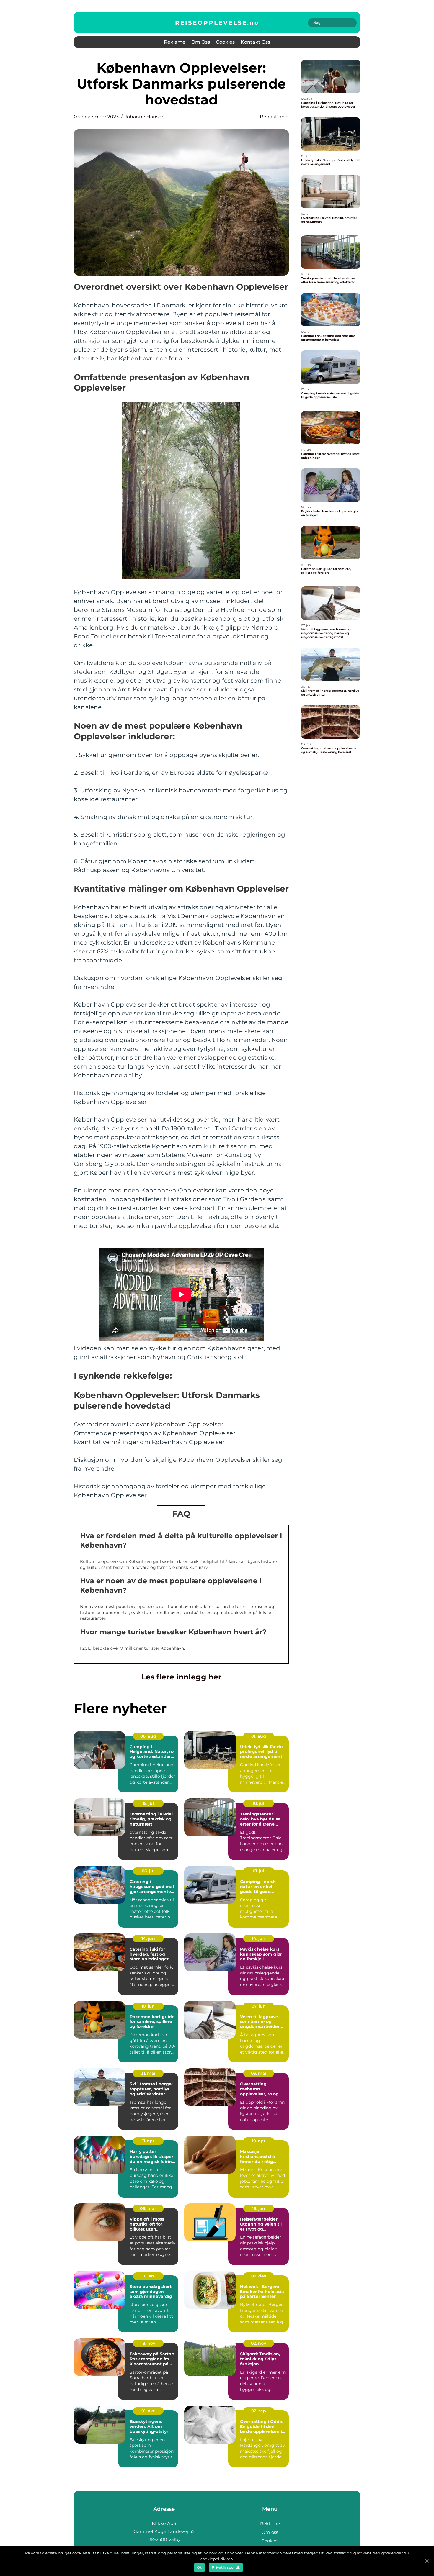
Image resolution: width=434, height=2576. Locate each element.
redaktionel (274, 117)
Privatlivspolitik (226, 2567)
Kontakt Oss (255, 42)
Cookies (225, 42)
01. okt (148, 2411)
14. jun (148, 1938)
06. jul (148, 1871)
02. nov (258, 2343)
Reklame (175, 42)
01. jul (258, 1871)
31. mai (148, 2073)
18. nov (148, 2343)
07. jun (259, 2006)
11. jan (148, 2276)
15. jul (148, 1803)
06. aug (148, 1736)
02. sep (259, 2411)
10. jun (148, 2006)
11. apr (148, 2141)
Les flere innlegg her (181, 1677)
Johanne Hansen (145, 117)
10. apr (259, 2141)
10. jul (258, 1803)
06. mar (148, 2208)
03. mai (259, 2073)
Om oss (201, 42)
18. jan (259, 2208)
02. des (259, 2276)
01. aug (259, 1736)
